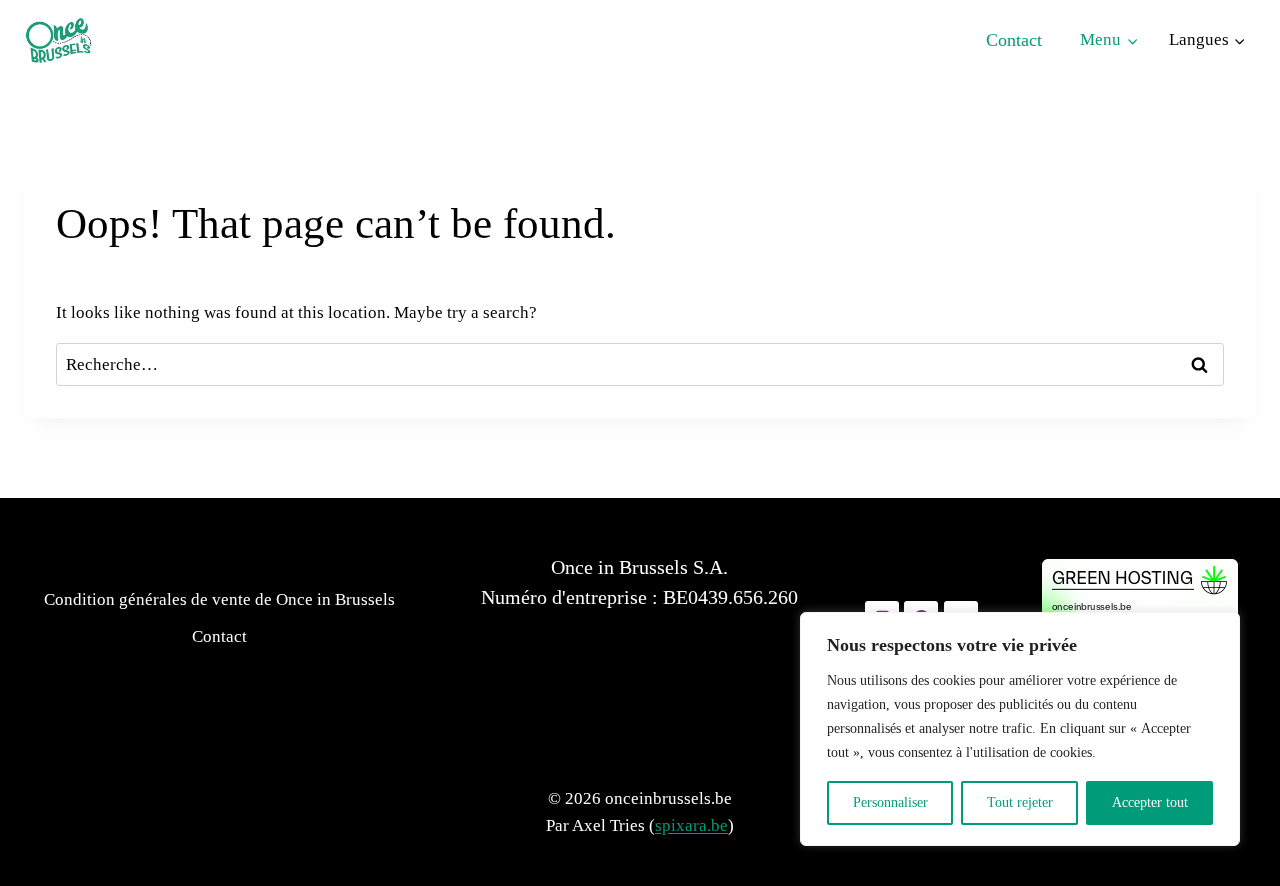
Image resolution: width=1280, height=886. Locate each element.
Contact (1014, 40)
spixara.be (691, 825)
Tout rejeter (1020, 802)
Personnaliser (890, 802)
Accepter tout (1150, 802)
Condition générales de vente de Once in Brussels (219, 599)
